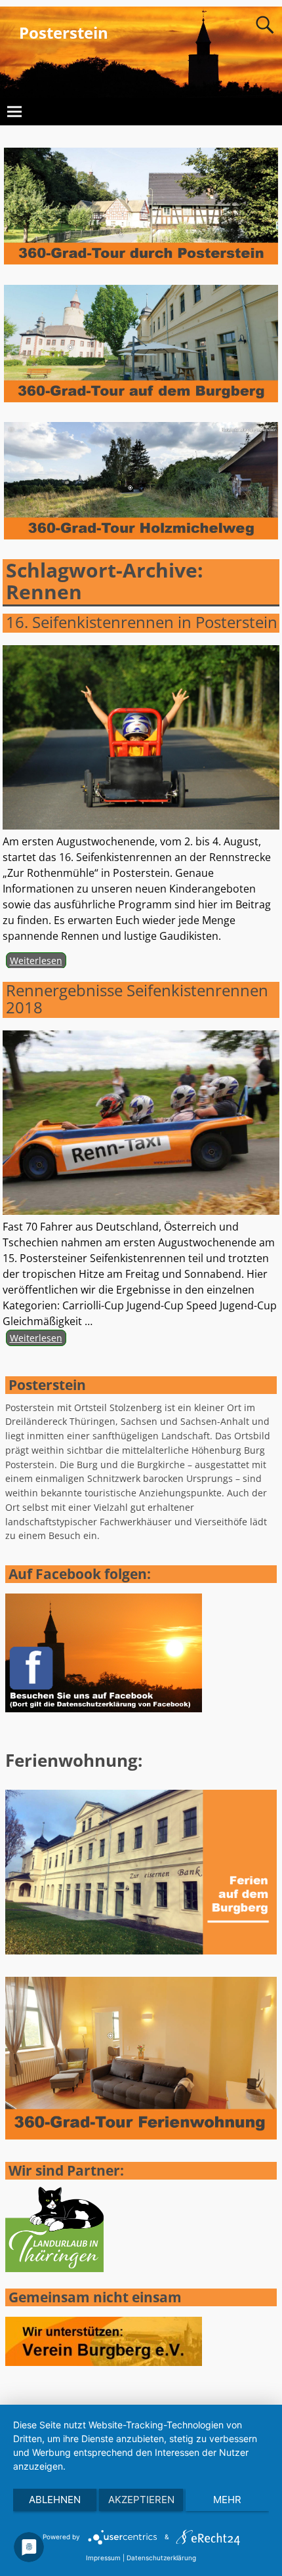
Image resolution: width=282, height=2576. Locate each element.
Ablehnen (55, 2500)
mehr (227, 2500)
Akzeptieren (141, 2500)
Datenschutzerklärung (161, 2558)
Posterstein (64, 32)
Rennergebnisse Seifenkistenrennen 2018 (137, 999)
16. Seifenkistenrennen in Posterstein (142, 622)
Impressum (103, 2558)
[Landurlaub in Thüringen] (54, 2269)
